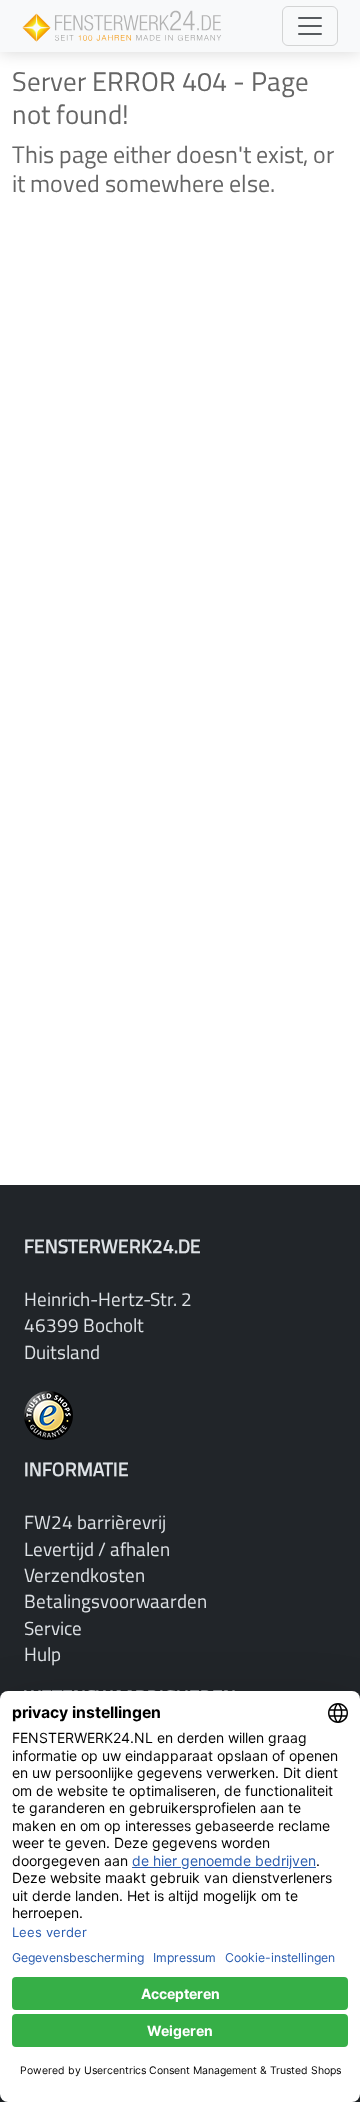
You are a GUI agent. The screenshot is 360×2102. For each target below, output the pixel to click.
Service (53, 1627)
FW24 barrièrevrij (95, 1521)
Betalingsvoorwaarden (115, 1600)
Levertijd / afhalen (97, 1548)
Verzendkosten (84, 1574)
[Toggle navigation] (310, 26)
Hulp (42, 1653)
